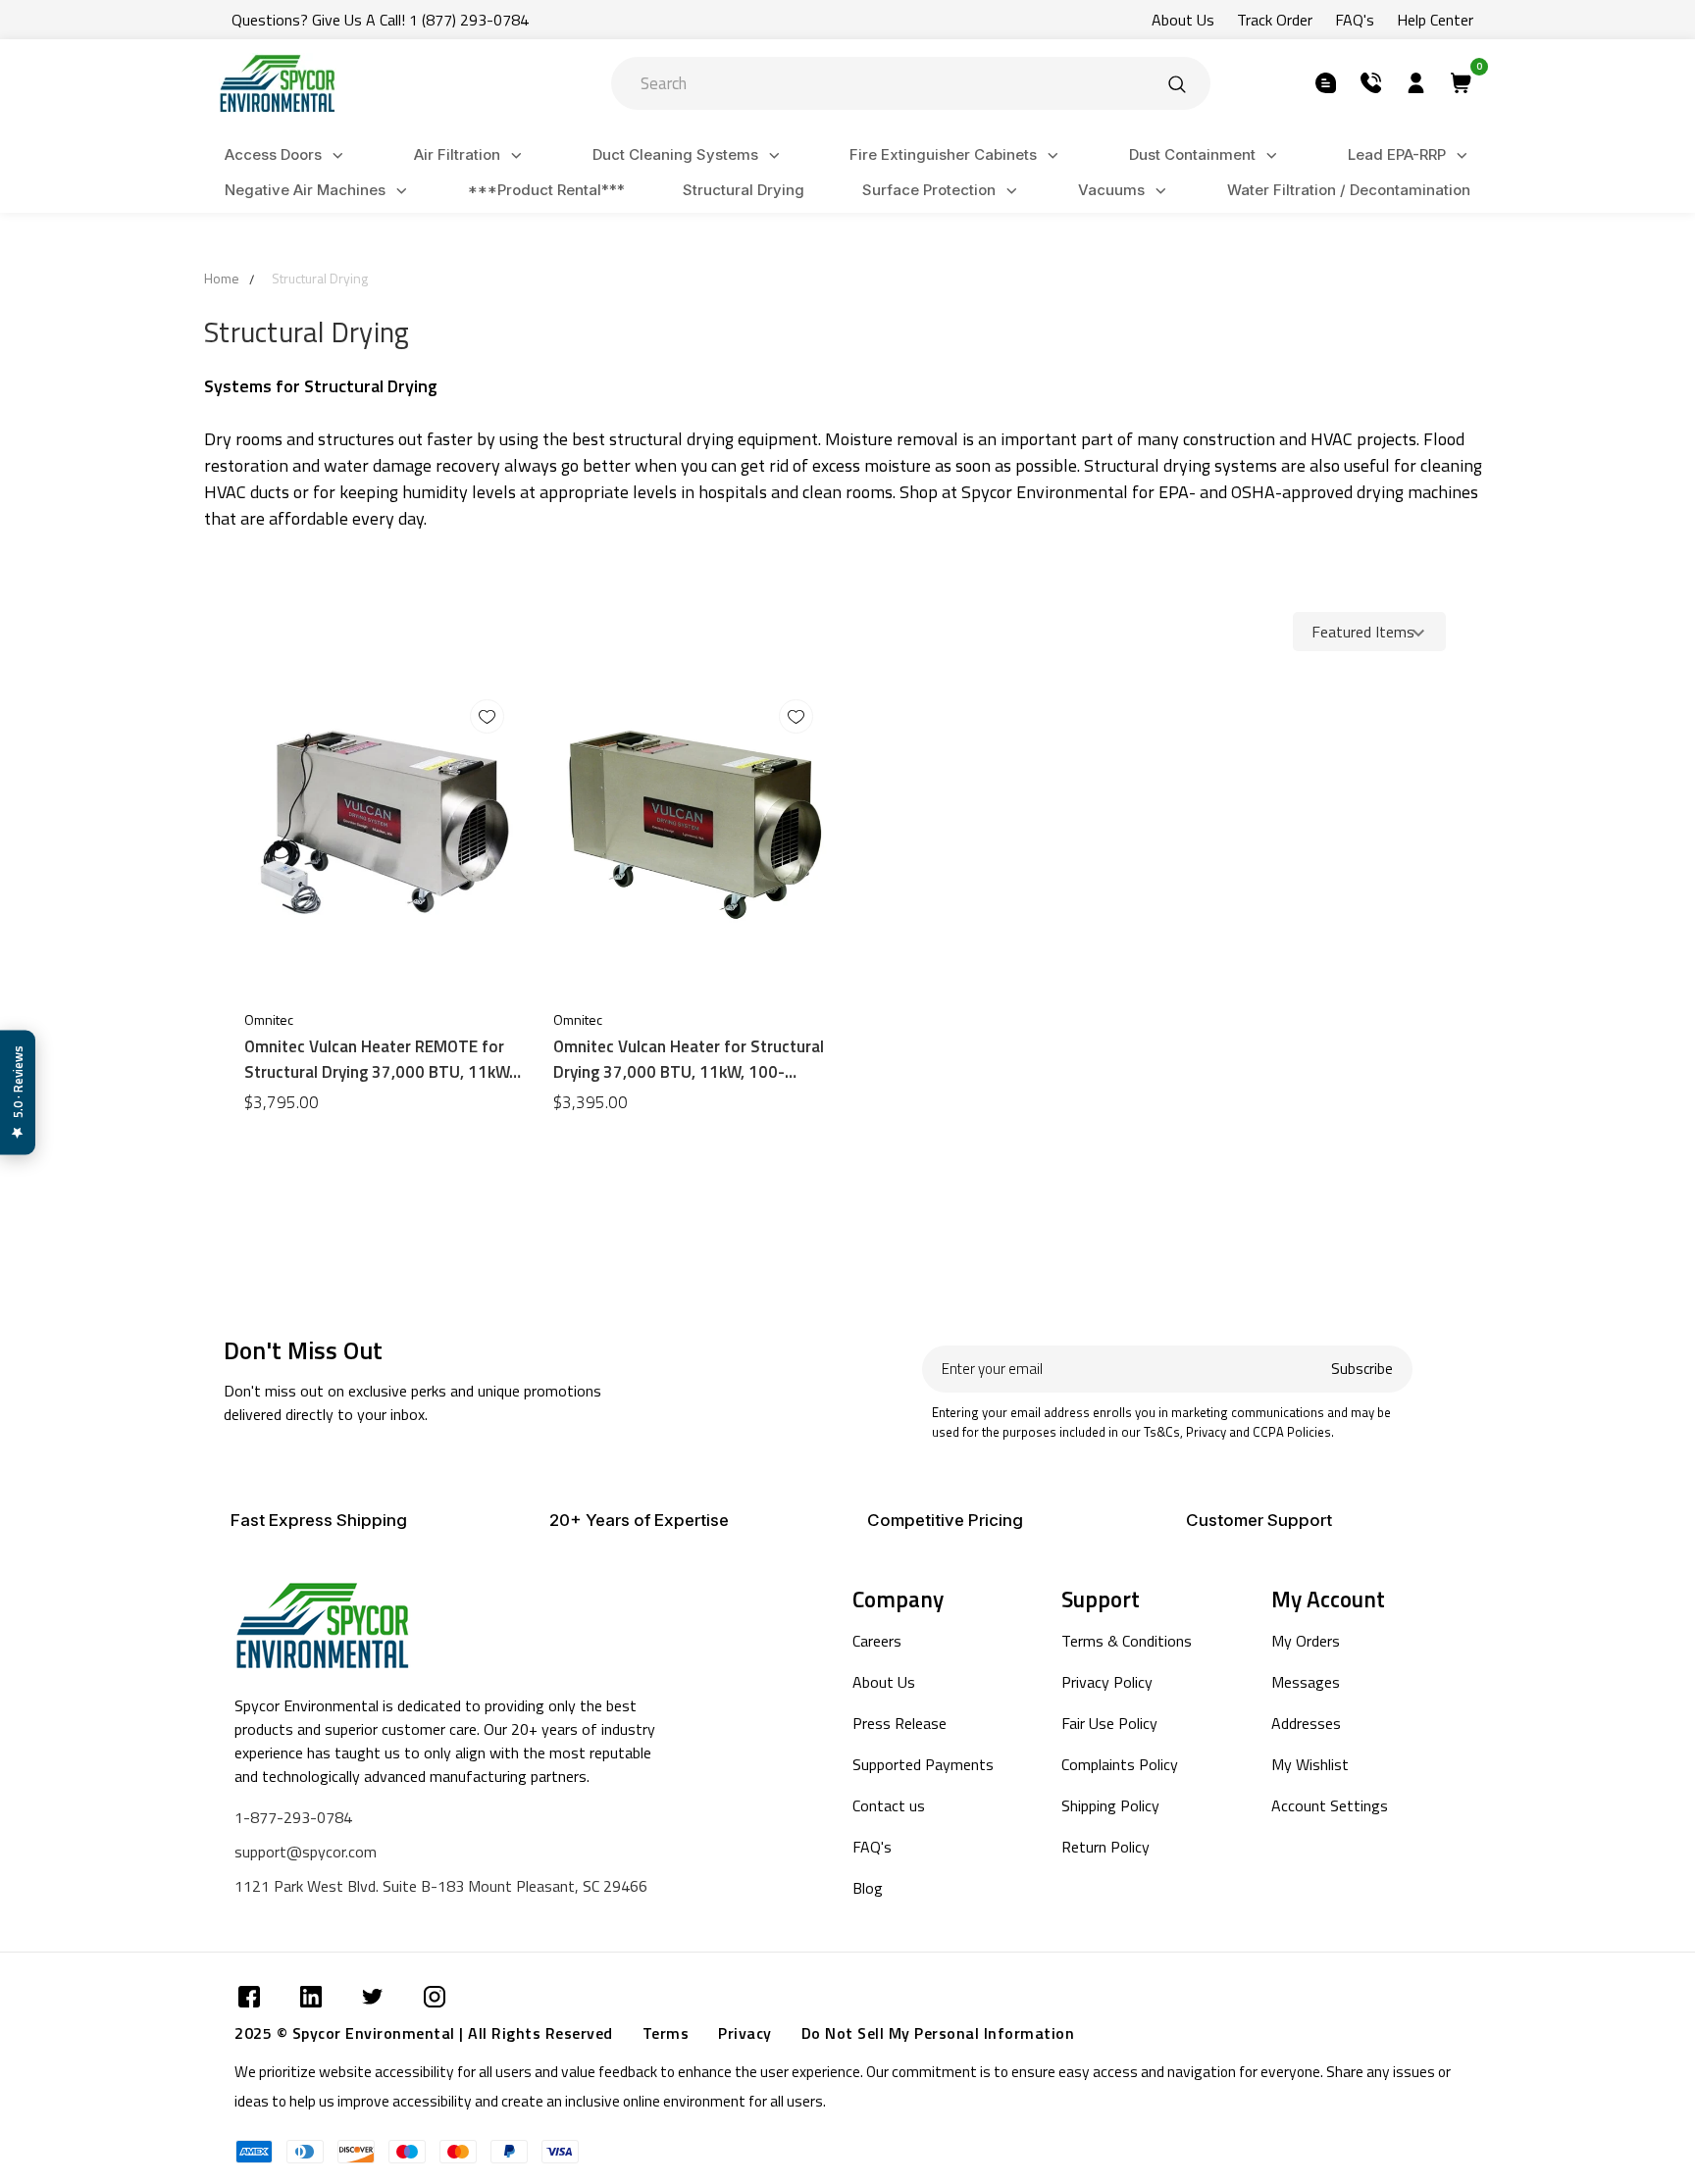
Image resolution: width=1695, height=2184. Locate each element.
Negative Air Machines (305, 190)
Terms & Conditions (1127, 1641)
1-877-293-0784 (293, 1817)
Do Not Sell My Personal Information (938, 2033)
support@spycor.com (306, 1852)
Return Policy (1105, 1847)
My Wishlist (1310, 1764)
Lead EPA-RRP (1397, 154)
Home (222, 278)
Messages (1306, 1682)
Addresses (1306, 1723)
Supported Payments (923, 1764)
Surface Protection (929, 190)
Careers (877, 1641)
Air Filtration (457, 154)
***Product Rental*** (546, 190)
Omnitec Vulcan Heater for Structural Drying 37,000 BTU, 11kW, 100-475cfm (689, 1059)
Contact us (889, 1805)
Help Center (1435, 20)
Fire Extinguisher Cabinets (943, 154)
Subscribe (1362, 1369)
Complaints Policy (1120, 1764)
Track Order (1275, 20)
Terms (666, 2033)
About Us (1183, 20)
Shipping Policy (1110, 1805)
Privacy (745, 2033)
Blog (868, 1888)
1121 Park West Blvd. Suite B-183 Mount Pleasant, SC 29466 (441, 1886)
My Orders (1306, 1641)
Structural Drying (744, 190)
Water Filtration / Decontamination (1349, 190)
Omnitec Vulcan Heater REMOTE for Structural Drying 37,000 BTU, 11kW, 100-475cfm (379, 1059)
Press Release (899, 1723)
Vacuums (1111, 190)
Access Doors (273, 154)
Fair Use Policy (1109, 1723)
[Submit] (1177, 83)
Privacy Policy (1107, 1682)
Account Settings (1330, 1805)
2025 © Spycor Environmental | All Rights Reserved (424, 2033)
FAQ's (1355, 20)
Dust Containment (1192, 154)
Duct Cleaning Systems (675, 154)
